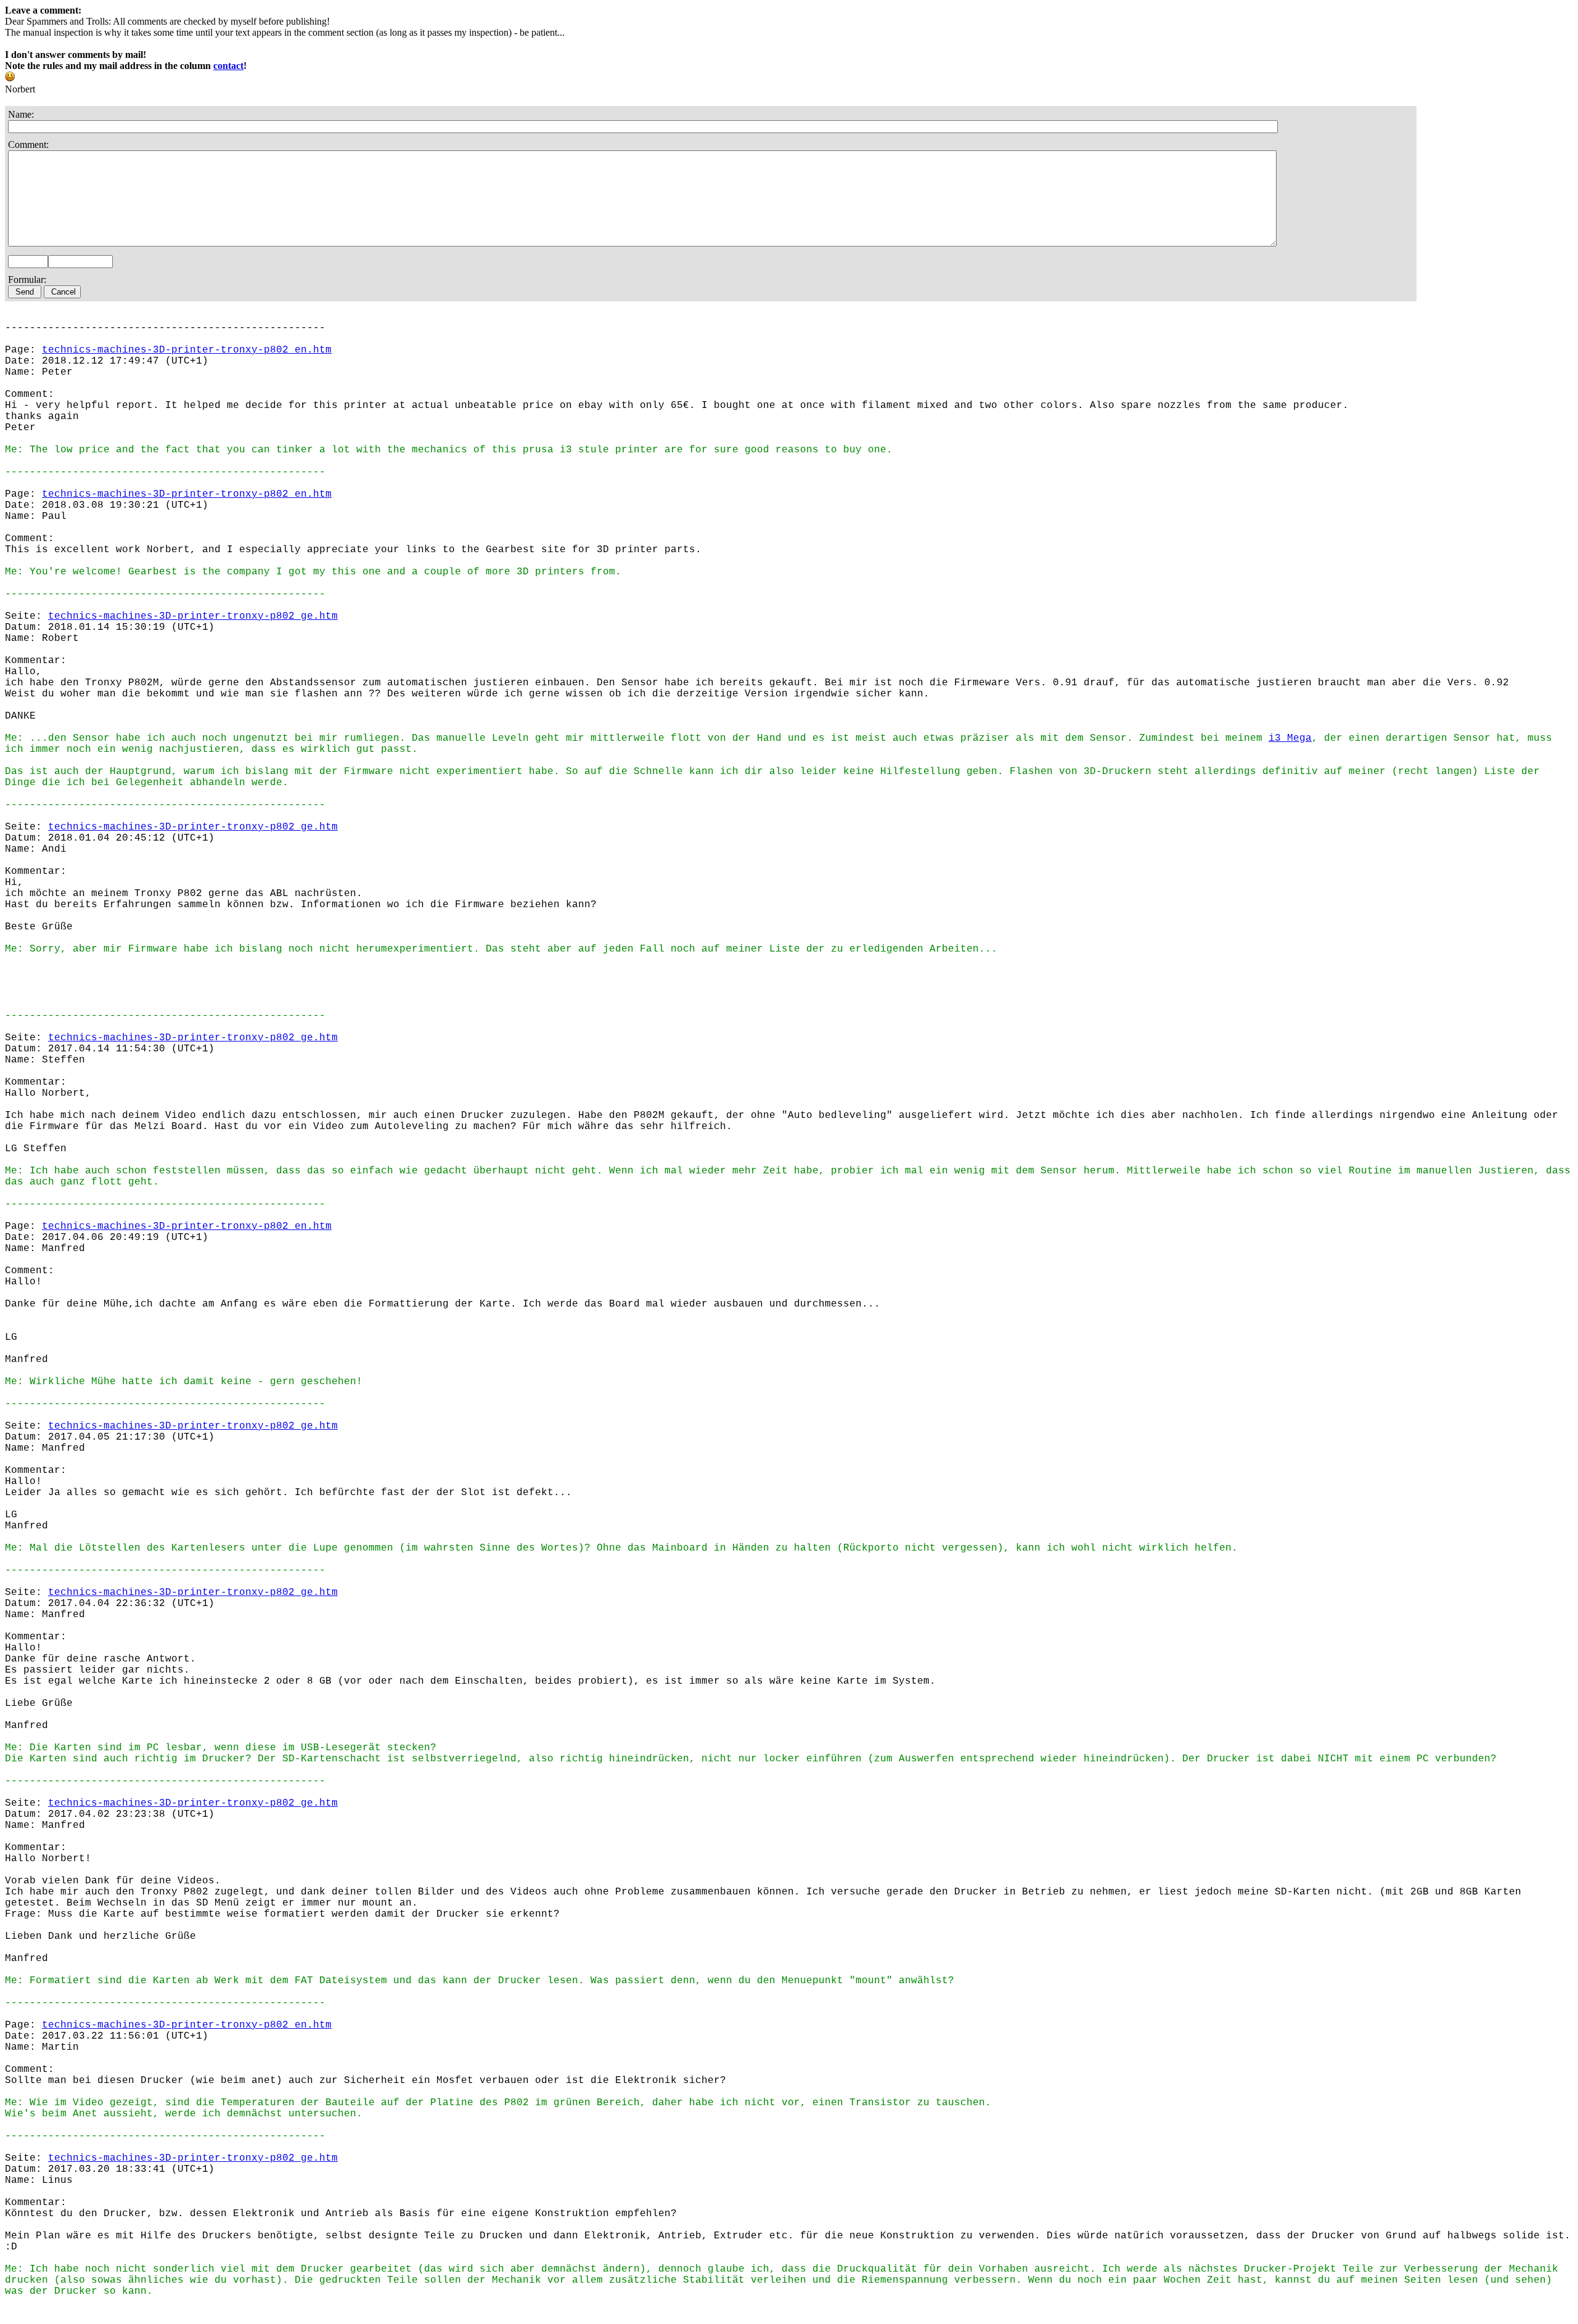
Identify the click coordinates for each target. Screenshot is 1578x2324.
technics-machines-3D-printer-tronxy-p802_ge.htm (193, 616)
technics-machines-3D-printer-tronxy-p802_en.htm (187, 350)
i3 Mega (1290, 738)
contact (228, 66)
